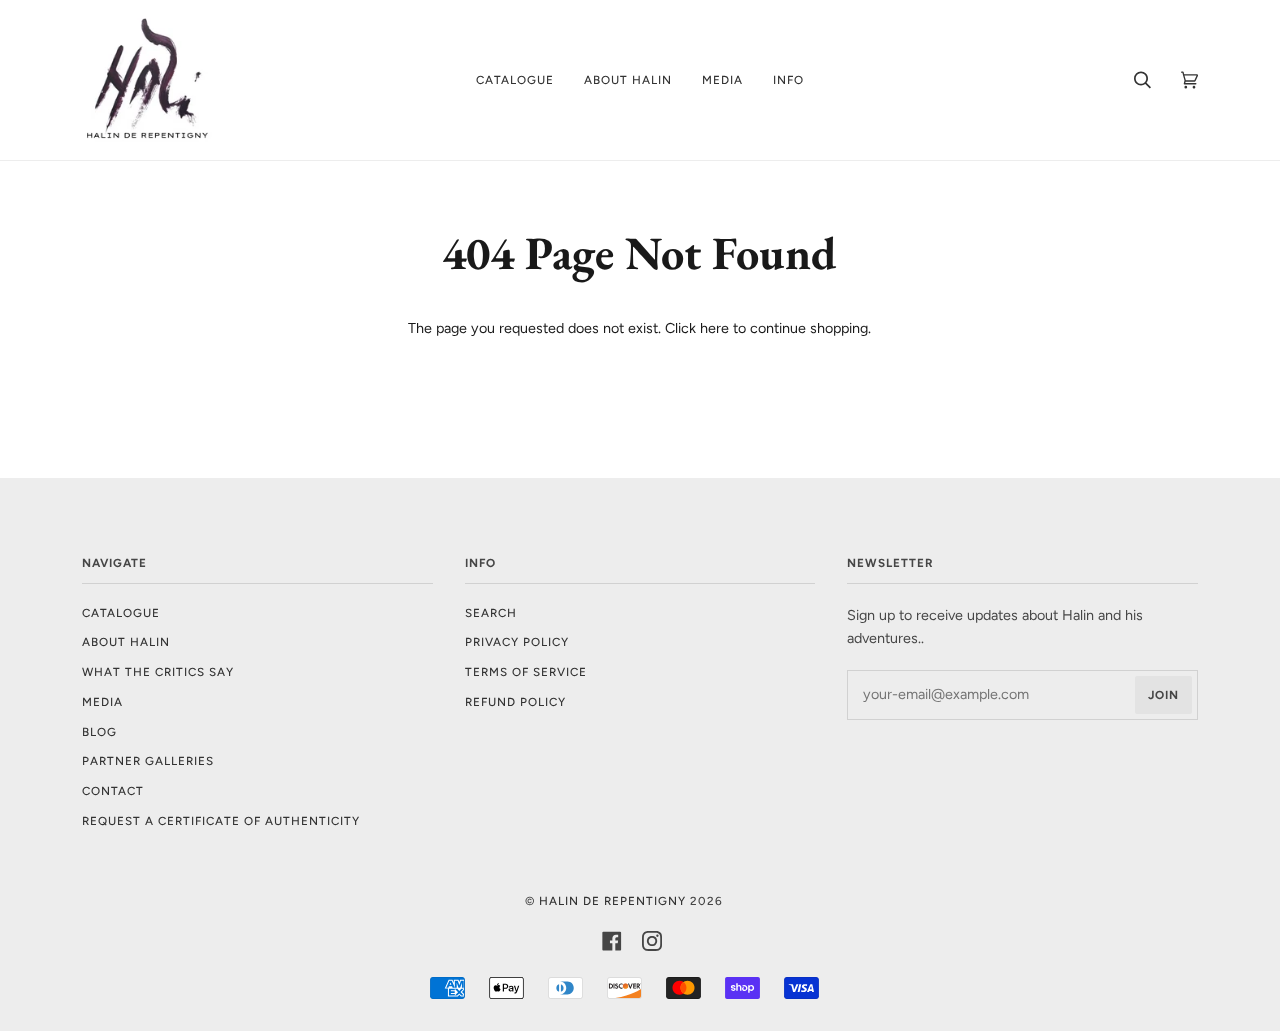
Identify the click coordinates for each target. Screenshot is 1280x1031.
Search (491, 613)
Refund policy (515, 702)
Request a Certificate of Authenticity (221, 821)
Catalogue (121, 613)
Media (102, 702)
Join (1163, 695)
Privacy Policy (517, 642)
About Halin (126, 642)
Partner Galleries (148, 761)
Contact (113, 791)
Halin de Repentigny (612, 901)
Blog (99, 732)
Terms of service (526, 672)
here (714, 328)
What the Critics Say (158, 672)
